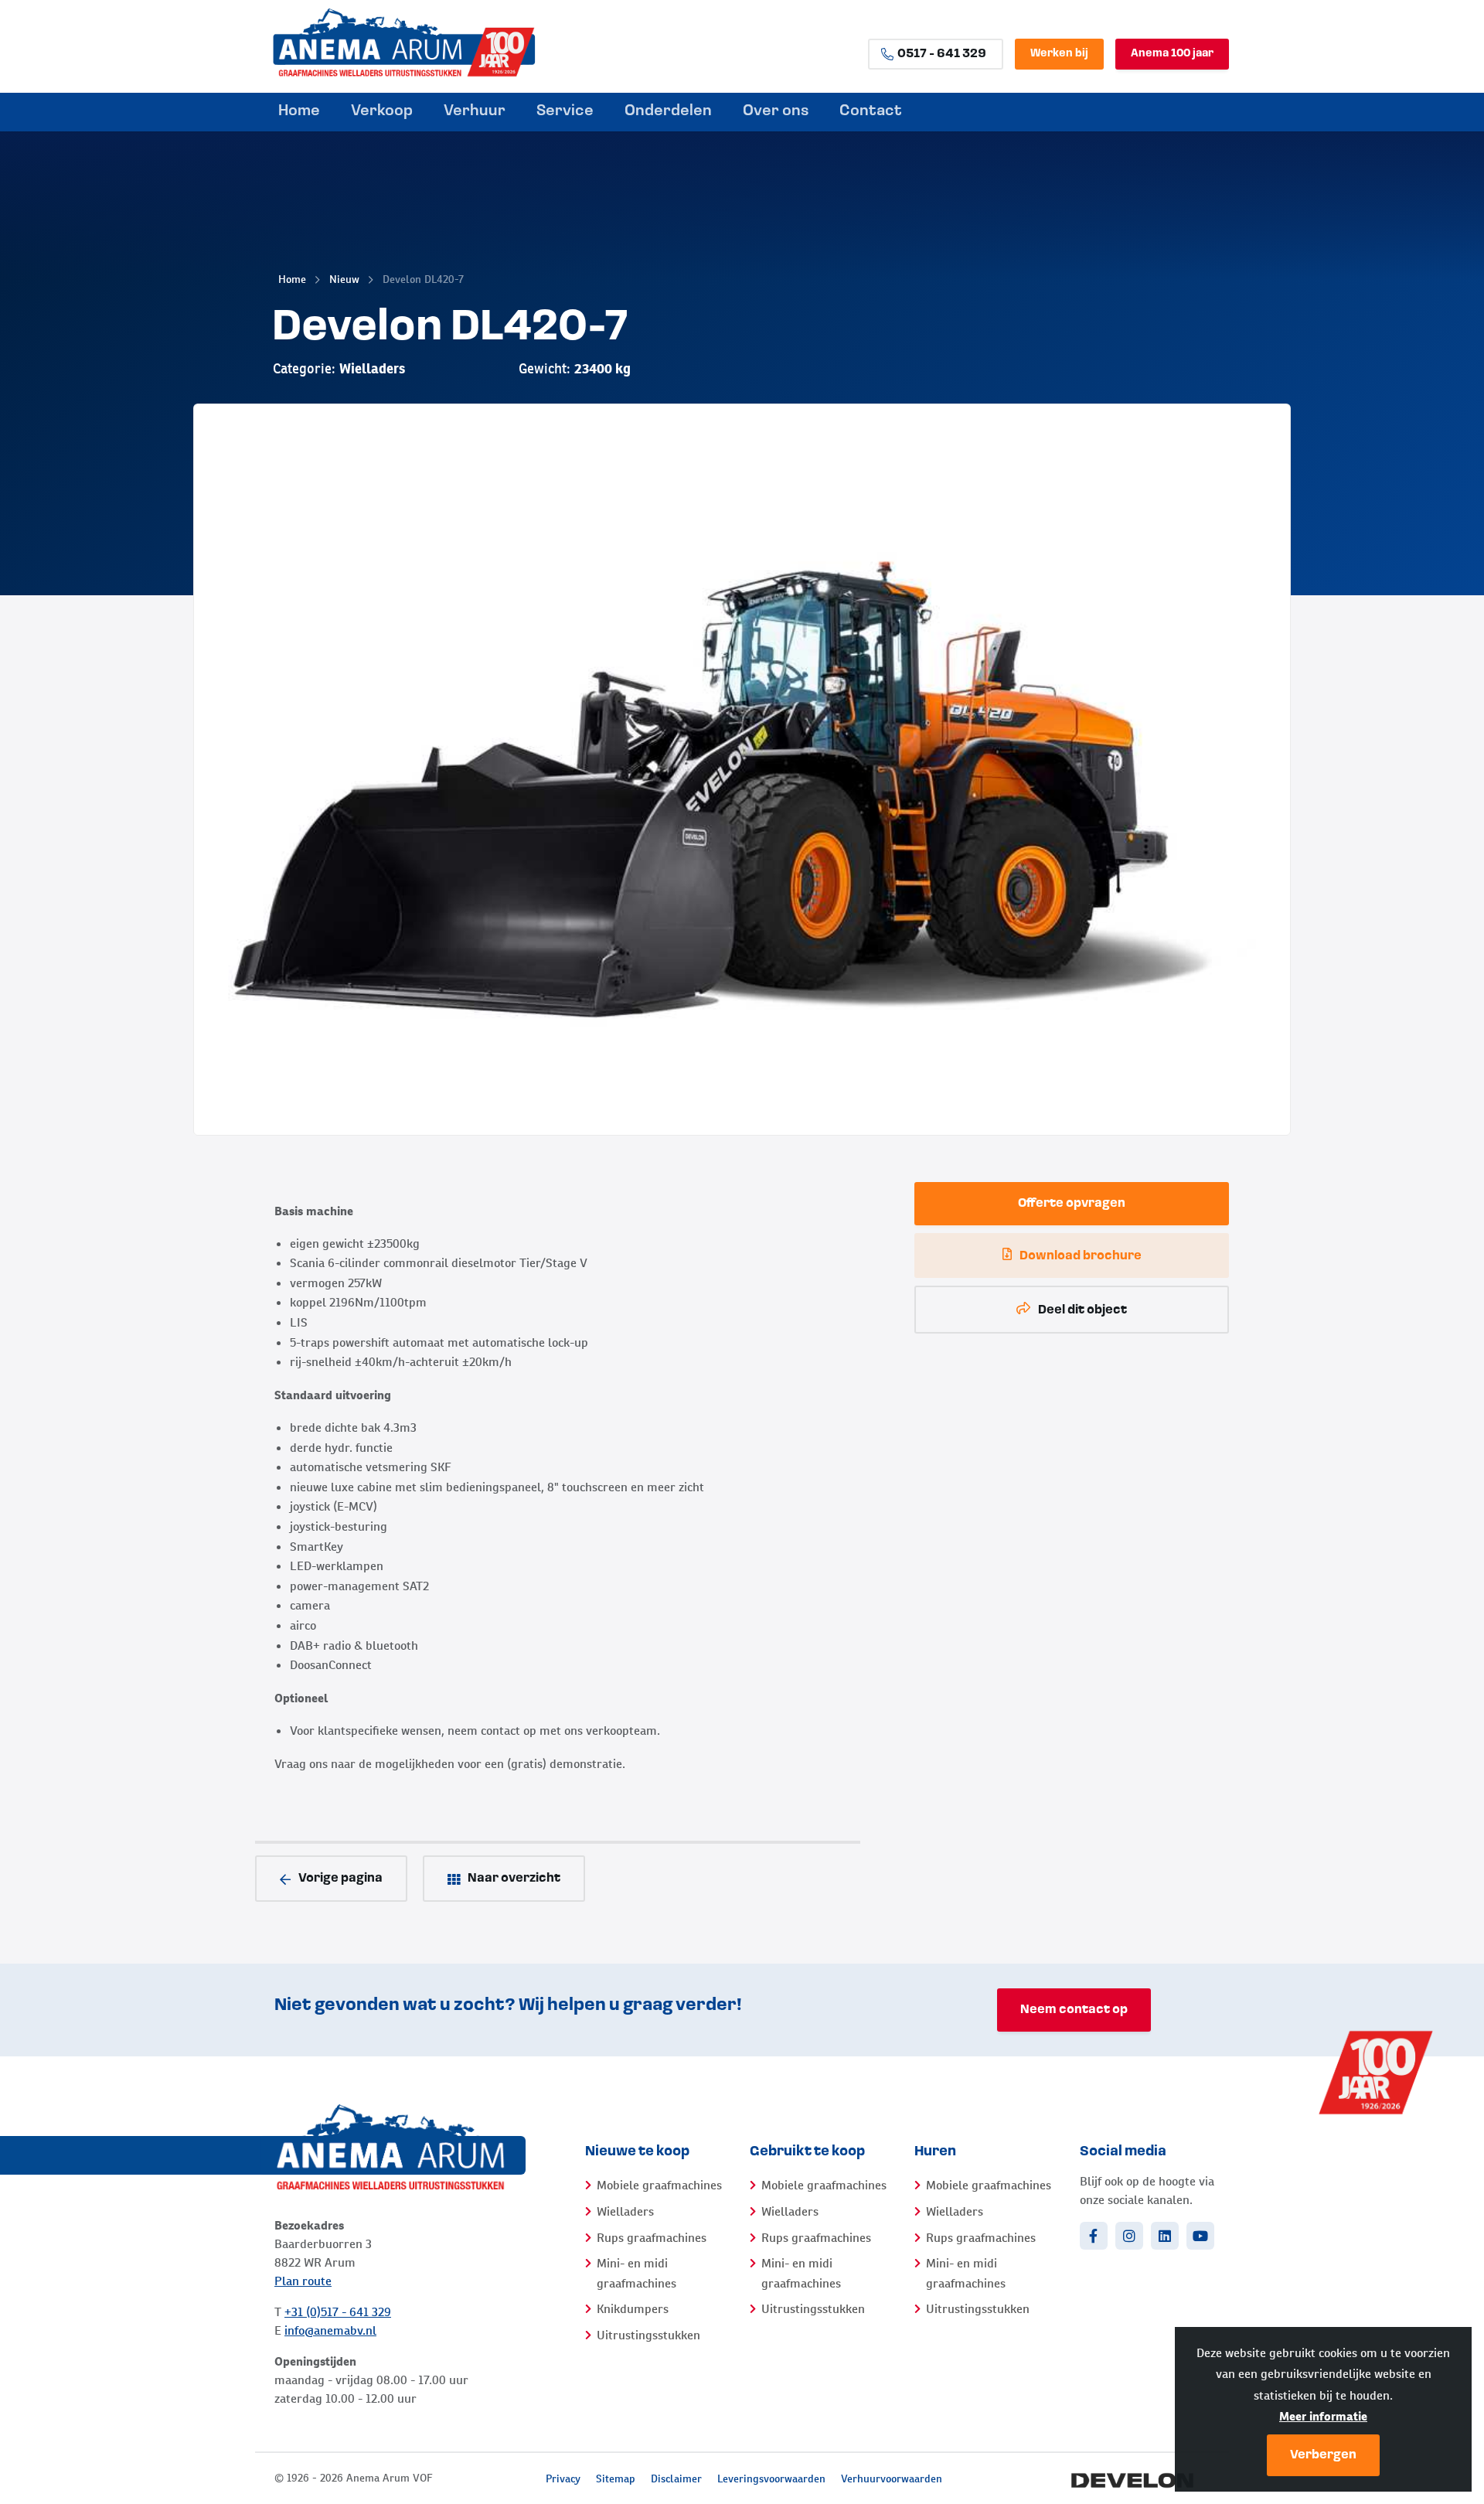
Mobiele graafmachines (659, 2185)
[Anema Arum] (448, 43)
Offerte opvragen (1072, 1204)
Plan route (303, 2281)
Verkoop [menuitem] (382, 111)
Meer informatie (1323, 2416)
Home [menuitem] (299, 111)
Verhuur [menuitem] (475, 111)
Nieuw (344, 279)
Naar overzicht (514, 1879)
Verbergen (1323, 2455)
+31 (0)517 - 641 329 (338, 2312)
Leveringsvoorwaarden (771, 2478)
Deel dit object (1082, 1310)
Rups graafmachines (652, 2238)
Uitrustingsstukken (648, 2335)
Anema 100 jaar (1172, 54)
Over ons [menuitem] (776, 111)
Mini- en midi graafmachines (636, 2273)
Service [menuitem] (565, 111)
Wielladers (625, 2211)
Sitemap (616, 2478)
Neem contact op (1074, 2010)
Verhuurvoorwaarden (892, 2478)
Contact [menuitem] (871, 111)
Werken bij (1059, 54)
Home (292, 279)
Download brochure (1081, 1256)
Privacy (563, 2478)
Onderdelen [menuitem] (668, 111)
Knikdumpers (633, 2309)
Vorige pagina (340, 1879)
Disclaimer (676, 2478)
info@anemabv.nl (330, 2330)
